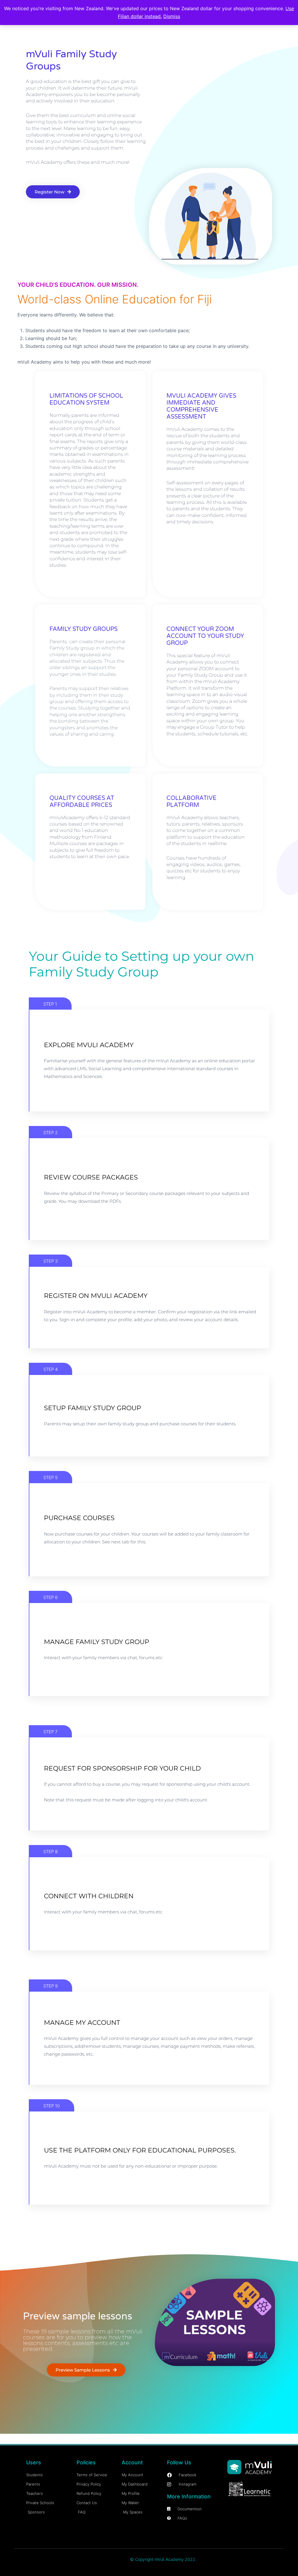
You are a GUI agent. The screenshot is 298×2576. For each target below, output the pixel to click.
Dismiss (172, 16)
